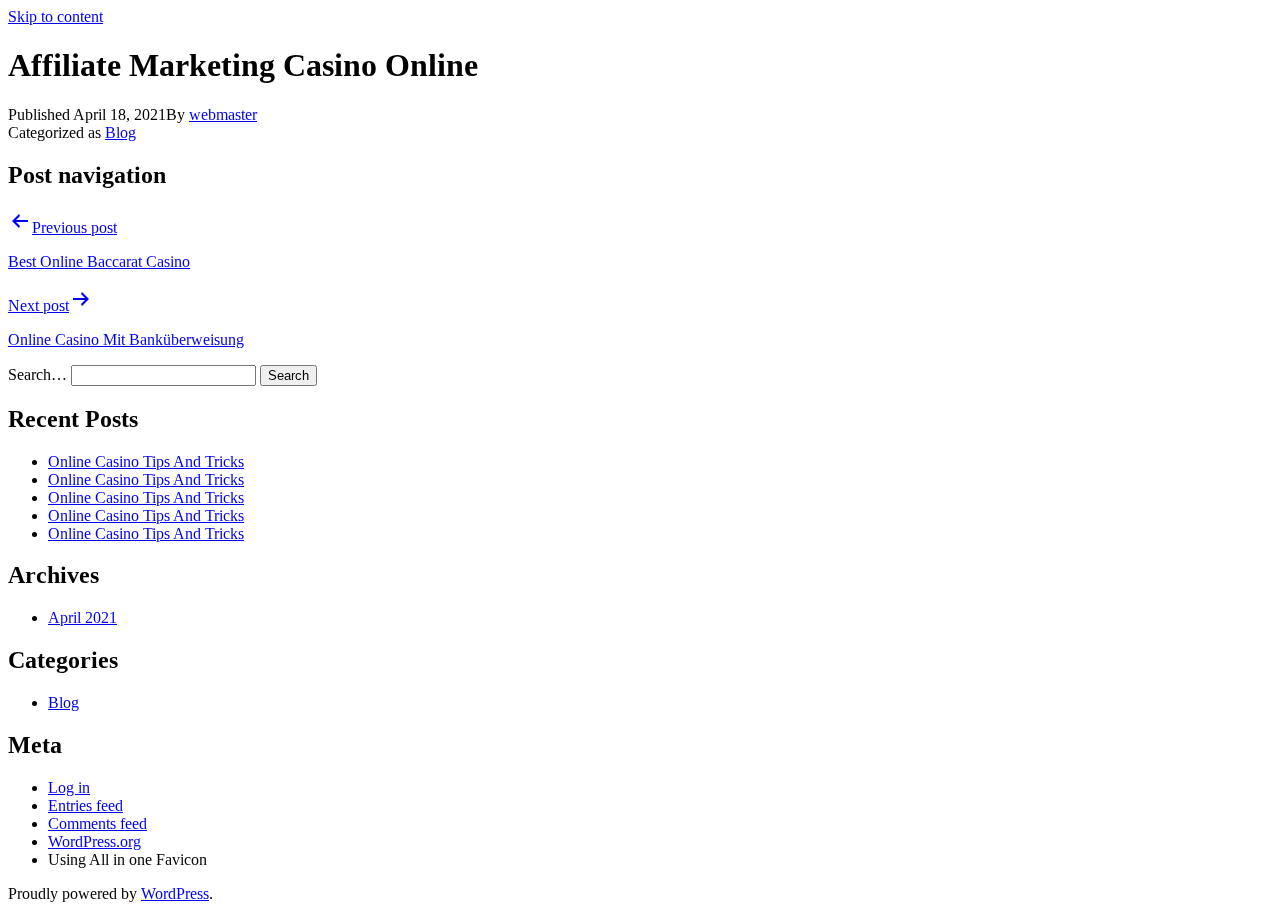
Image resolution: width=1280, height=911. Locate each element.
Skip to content (55, 16)
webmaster (223, 114)
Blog (120, 132)
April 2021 (82, 617)
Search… (37, 374)
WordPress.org (94, 841)
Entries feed (85, 805)
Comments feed (97, 823)
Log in (69, 787)
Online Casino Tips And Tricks (146, 461)
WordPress (175, 893)
